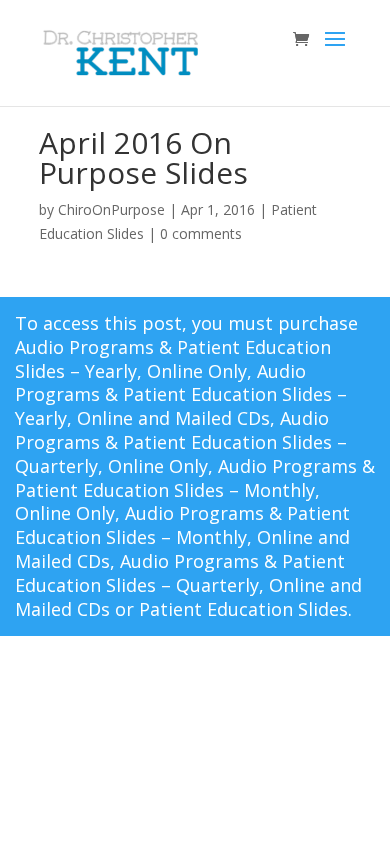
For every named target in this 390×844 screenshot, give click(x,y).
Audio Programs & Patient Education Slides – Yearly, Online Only (173, 359)
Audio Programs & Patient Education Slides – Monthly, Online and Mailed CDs (182, 537)
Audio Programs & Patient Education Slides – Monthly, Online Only (195, 490)
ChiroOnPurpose (111, 209)
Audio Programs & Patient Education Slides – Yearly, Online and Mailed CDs (181, 395)
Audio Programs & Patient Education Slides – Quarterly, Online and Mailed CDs (188, 585)
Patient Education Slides (243, 609)
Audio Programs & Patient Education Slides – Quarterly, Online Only (181, 442)
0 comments (201, 233)
